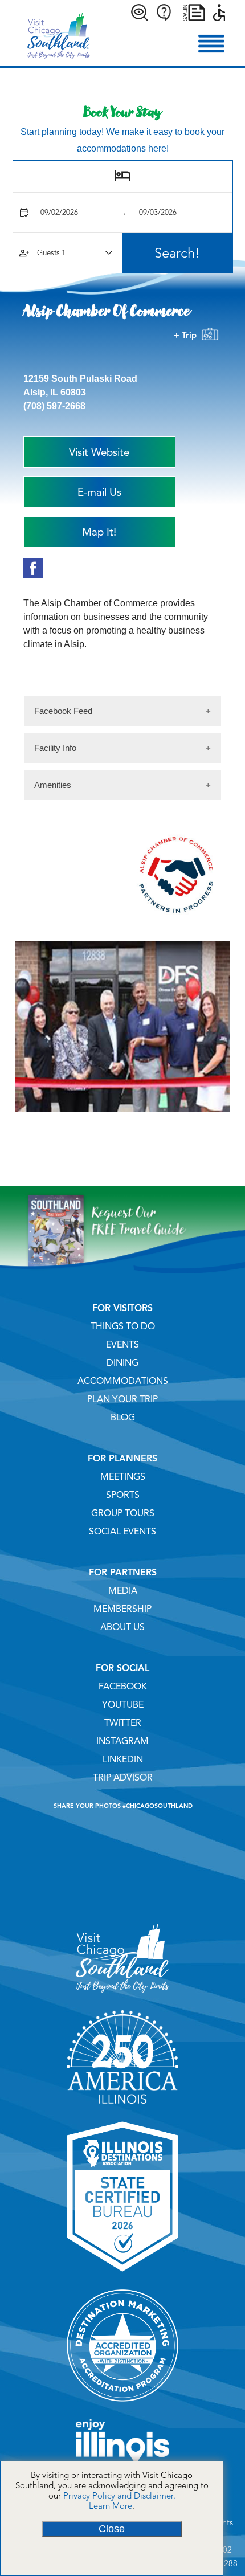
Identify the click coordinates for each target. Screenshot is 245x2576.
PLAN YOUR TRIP (122, 1399)
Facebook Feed (63, 711)
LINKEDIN (123, 1759)
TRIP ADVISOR (123, 1778)
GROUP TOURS (123, 1513)
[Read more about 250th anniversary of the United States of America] (123, 2108)
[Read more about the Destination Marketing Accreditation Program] (123, 2406)
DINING (122, 1363)
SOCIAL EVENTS (122, 1532)
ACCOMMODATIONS (123, 1381)
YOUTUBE (123, 1705)
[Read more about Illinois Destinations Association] (123, 2276)
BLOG (123, 1418)
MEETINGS (123, 1477)
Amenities (53, 785)
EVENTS (122, 1345)
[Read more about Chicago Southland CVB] (122, 1997)
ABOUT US (122, 1627)
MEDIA (123, 1591)
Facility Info (55, 748)
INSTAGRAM (122, 1741)
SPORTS (123, 1495)
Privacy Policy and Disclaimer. (119, 2496)
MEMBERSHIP (122, 1609)
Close (112, 2529)
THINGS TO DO (123, 1326)
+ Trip (187, 335)
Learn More (111, 2506)
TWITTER (123, 1723)
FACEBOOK (123, 1687)
